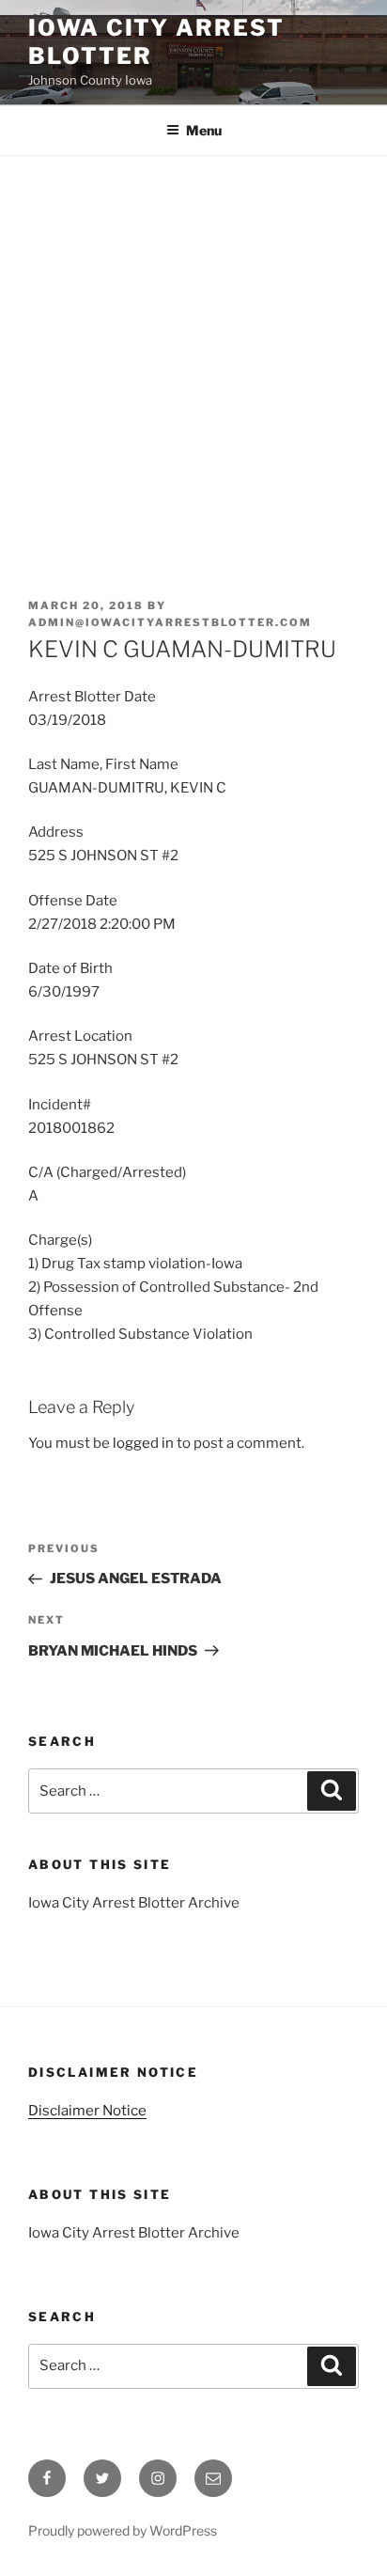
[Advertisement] (193, 359)
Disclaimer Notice (87, 2111)
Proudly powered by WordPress (123, 2530)
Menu (204, 130)
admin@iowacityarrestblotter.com (170, 622)
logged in (143, 1443)
